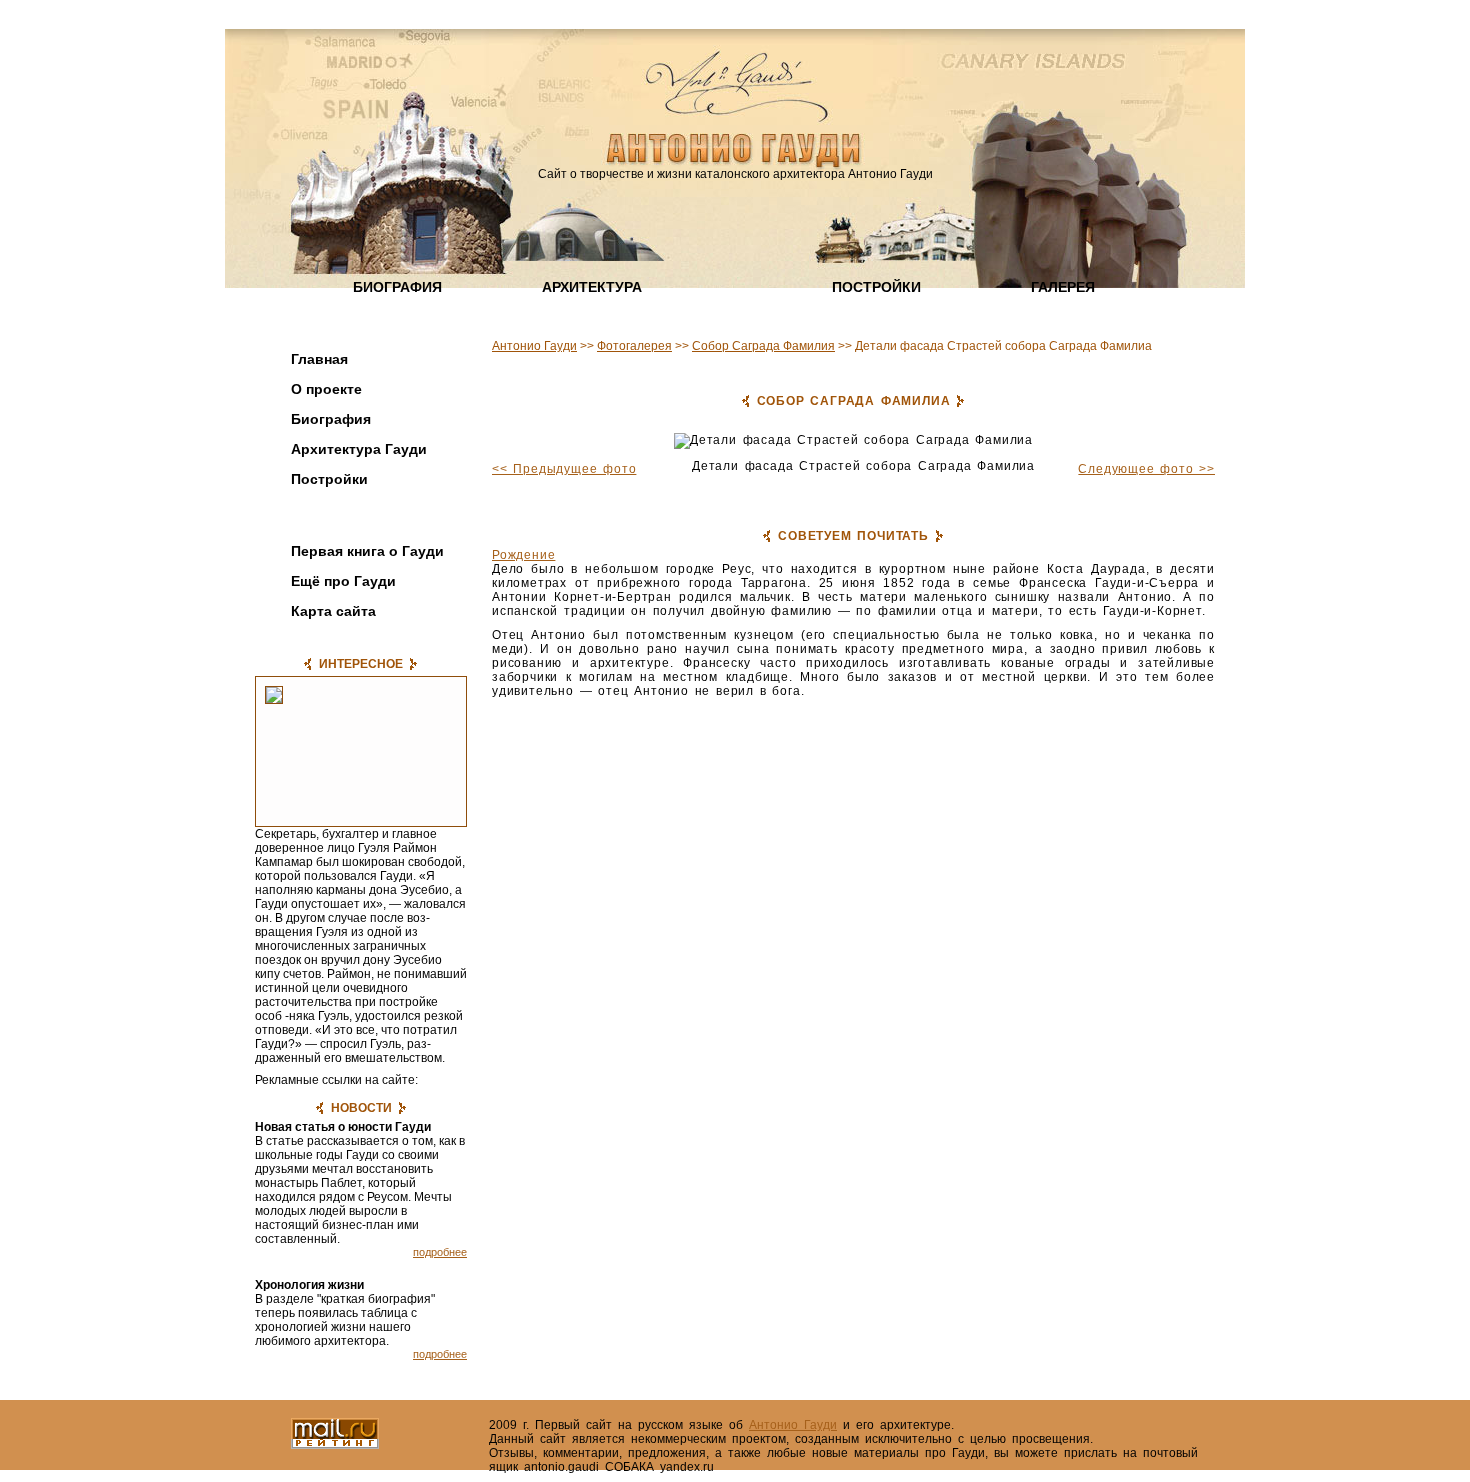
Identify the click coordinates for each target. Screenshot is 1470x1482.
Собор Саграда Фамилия (763, 346)
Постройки (876, 287)
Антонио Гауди (534, 346)
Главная (319, 359)
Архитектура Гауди (359, 449)
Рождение (523, 555)
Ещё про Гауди (343, 581)
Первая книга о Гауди (367, 551)
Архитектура (592, 287)
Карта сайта (333, 611)
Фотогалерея (337, 519)
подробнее (440, 1252)
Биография (397, 287)
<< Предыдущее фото (564, 469)
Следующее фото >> (1146, 469)
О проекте (326, 389)
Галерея (1063, 287)
